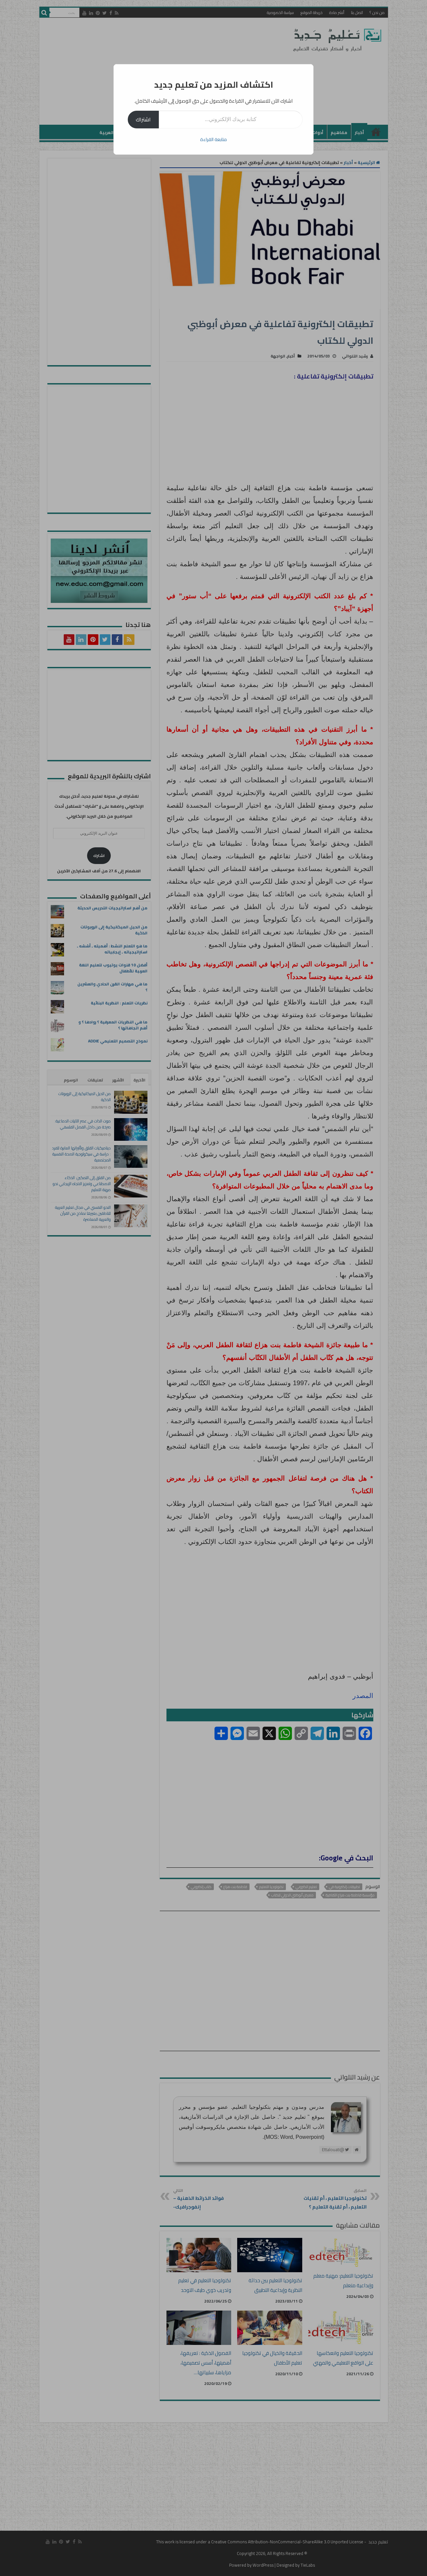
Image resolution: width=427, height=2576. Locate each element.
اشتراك (143, 119)
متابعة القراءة (213, 139)
